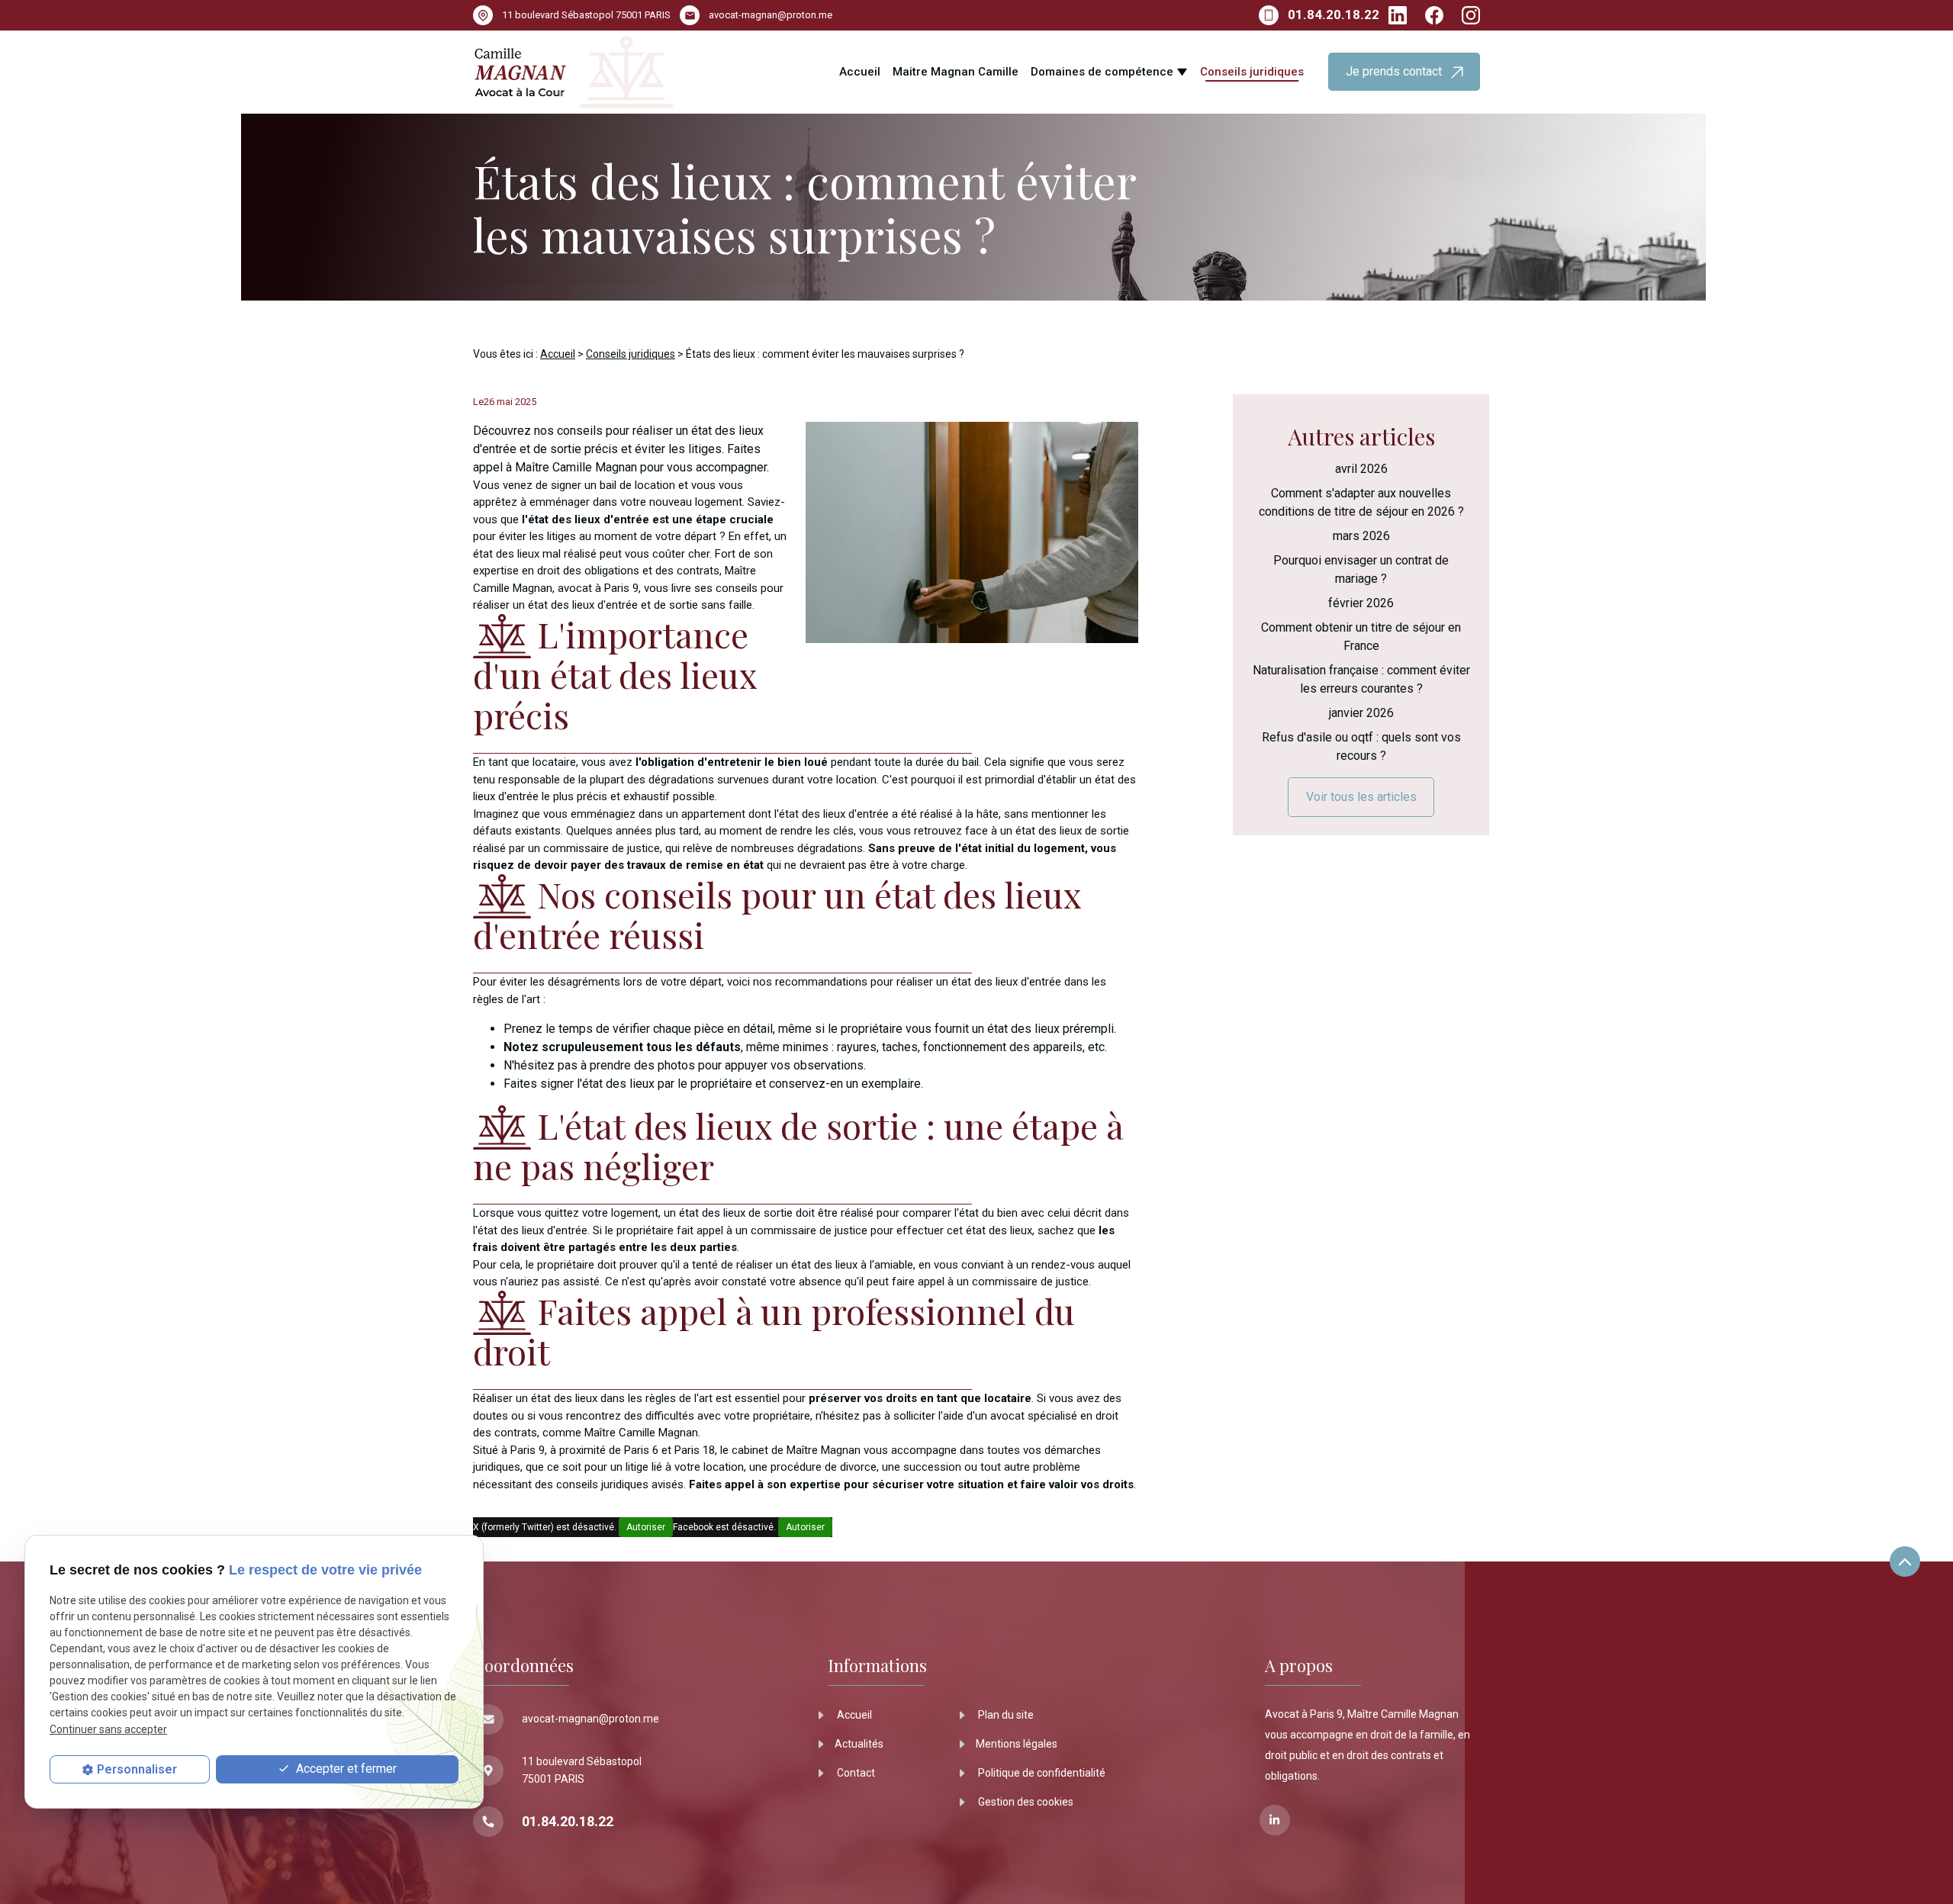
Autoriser (646, 1527)
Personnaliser (137, 1769)
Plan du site (1005, 1715)
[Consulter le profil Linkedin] (1398, 15)
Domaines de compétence (1102, 72)
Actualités (859, 1744)
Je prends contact (1398, 71)
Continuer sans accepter (108, 1729)
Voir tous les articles (1361, 797)
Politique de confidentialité (1041, 1773)
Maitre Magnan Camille (956, 72)
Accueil (860, 72)
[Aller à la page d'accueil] (574, 72)
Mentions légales (1017, 1744)
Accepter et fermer (345, 1769)
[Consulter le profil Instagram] (1471, 15)
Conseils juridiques (1252, 72)
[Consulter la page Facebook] (1434, 15)
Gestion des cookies (1025, 1802)
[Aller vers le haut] (1905, 1563)
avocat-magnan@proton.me (771, 15)
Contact (855, 1773)
